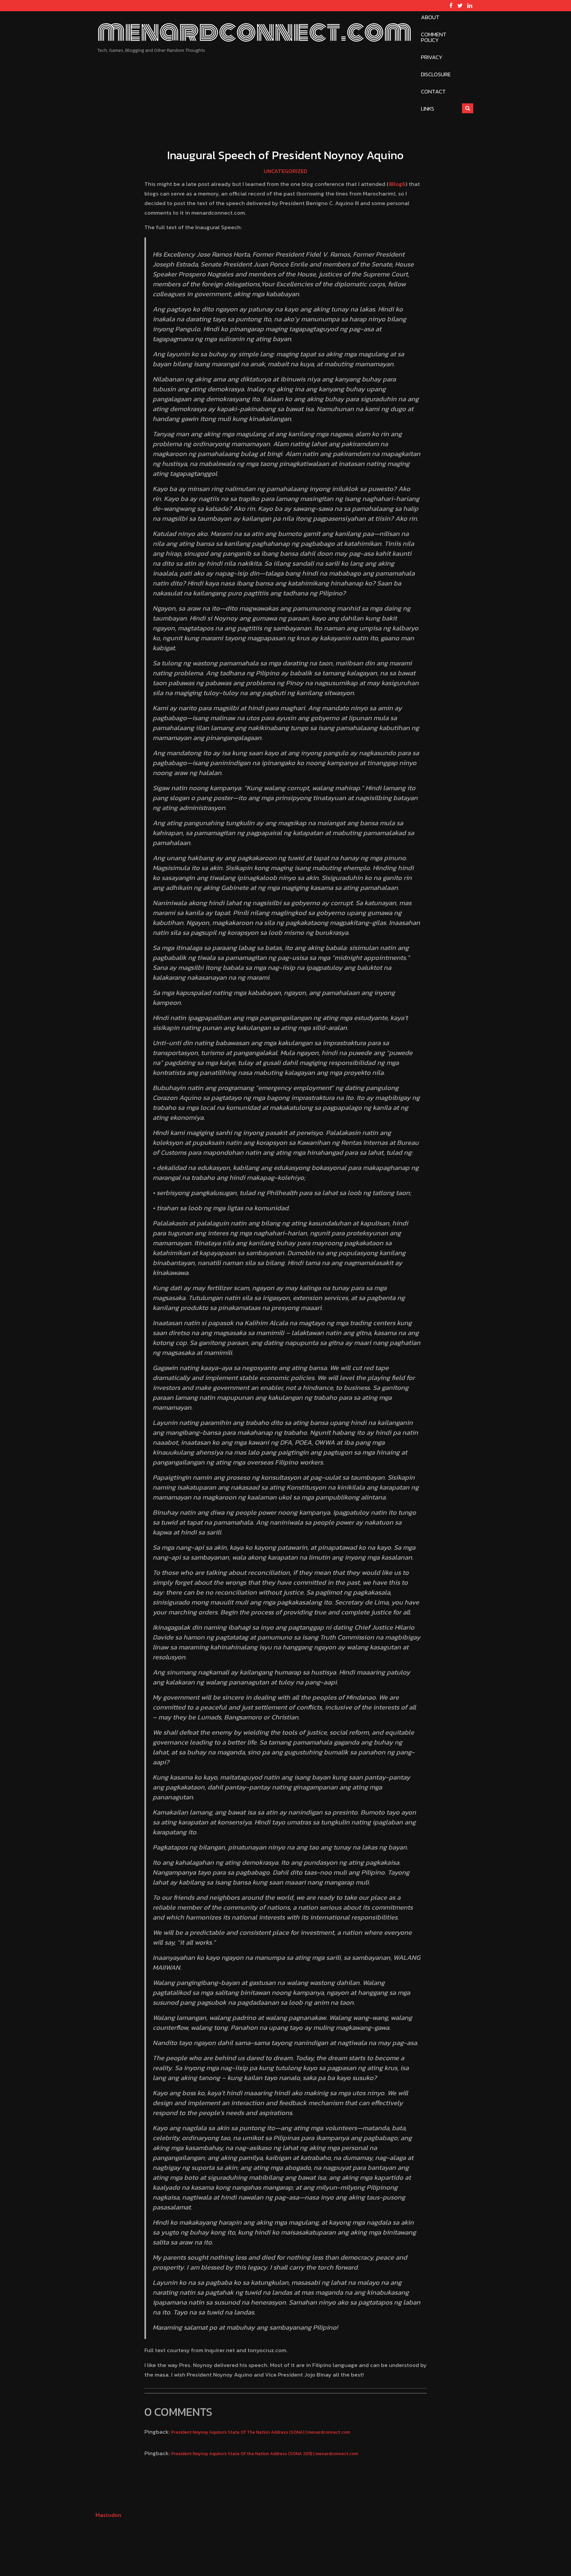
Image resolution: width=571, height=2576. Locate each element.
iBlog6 (397, 184)
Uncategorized (285, 171)
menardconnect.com (254, 32)
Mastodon (108, 2515)
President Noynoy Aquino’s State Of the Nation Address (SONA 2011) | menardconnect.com (265, 2453)
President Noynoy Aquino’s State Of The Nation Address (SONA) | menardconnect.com (261, 2432)
